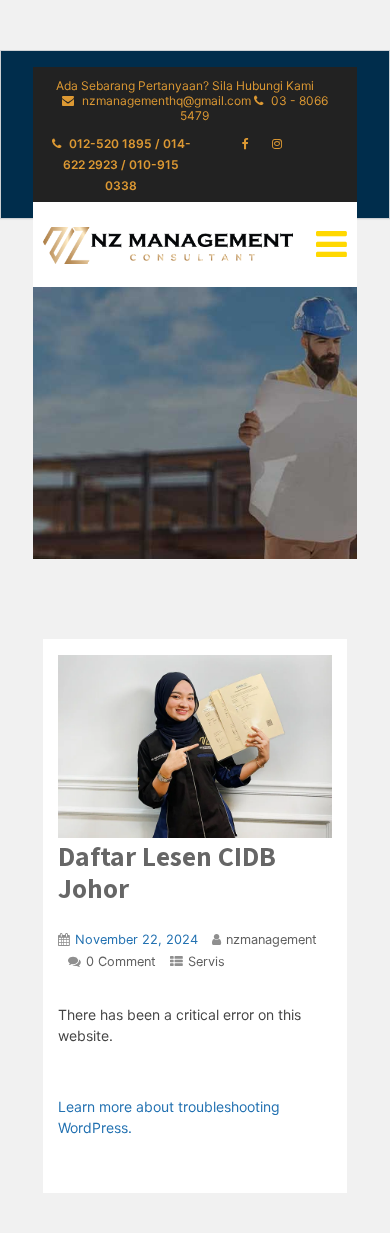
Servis (206, 961)
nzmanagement (271, 939)
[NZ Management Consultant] (168, 245)
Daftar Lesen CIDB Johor (167, 871)
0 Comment (121, 961)
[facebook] (245, 144)
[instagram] (277, 144)
